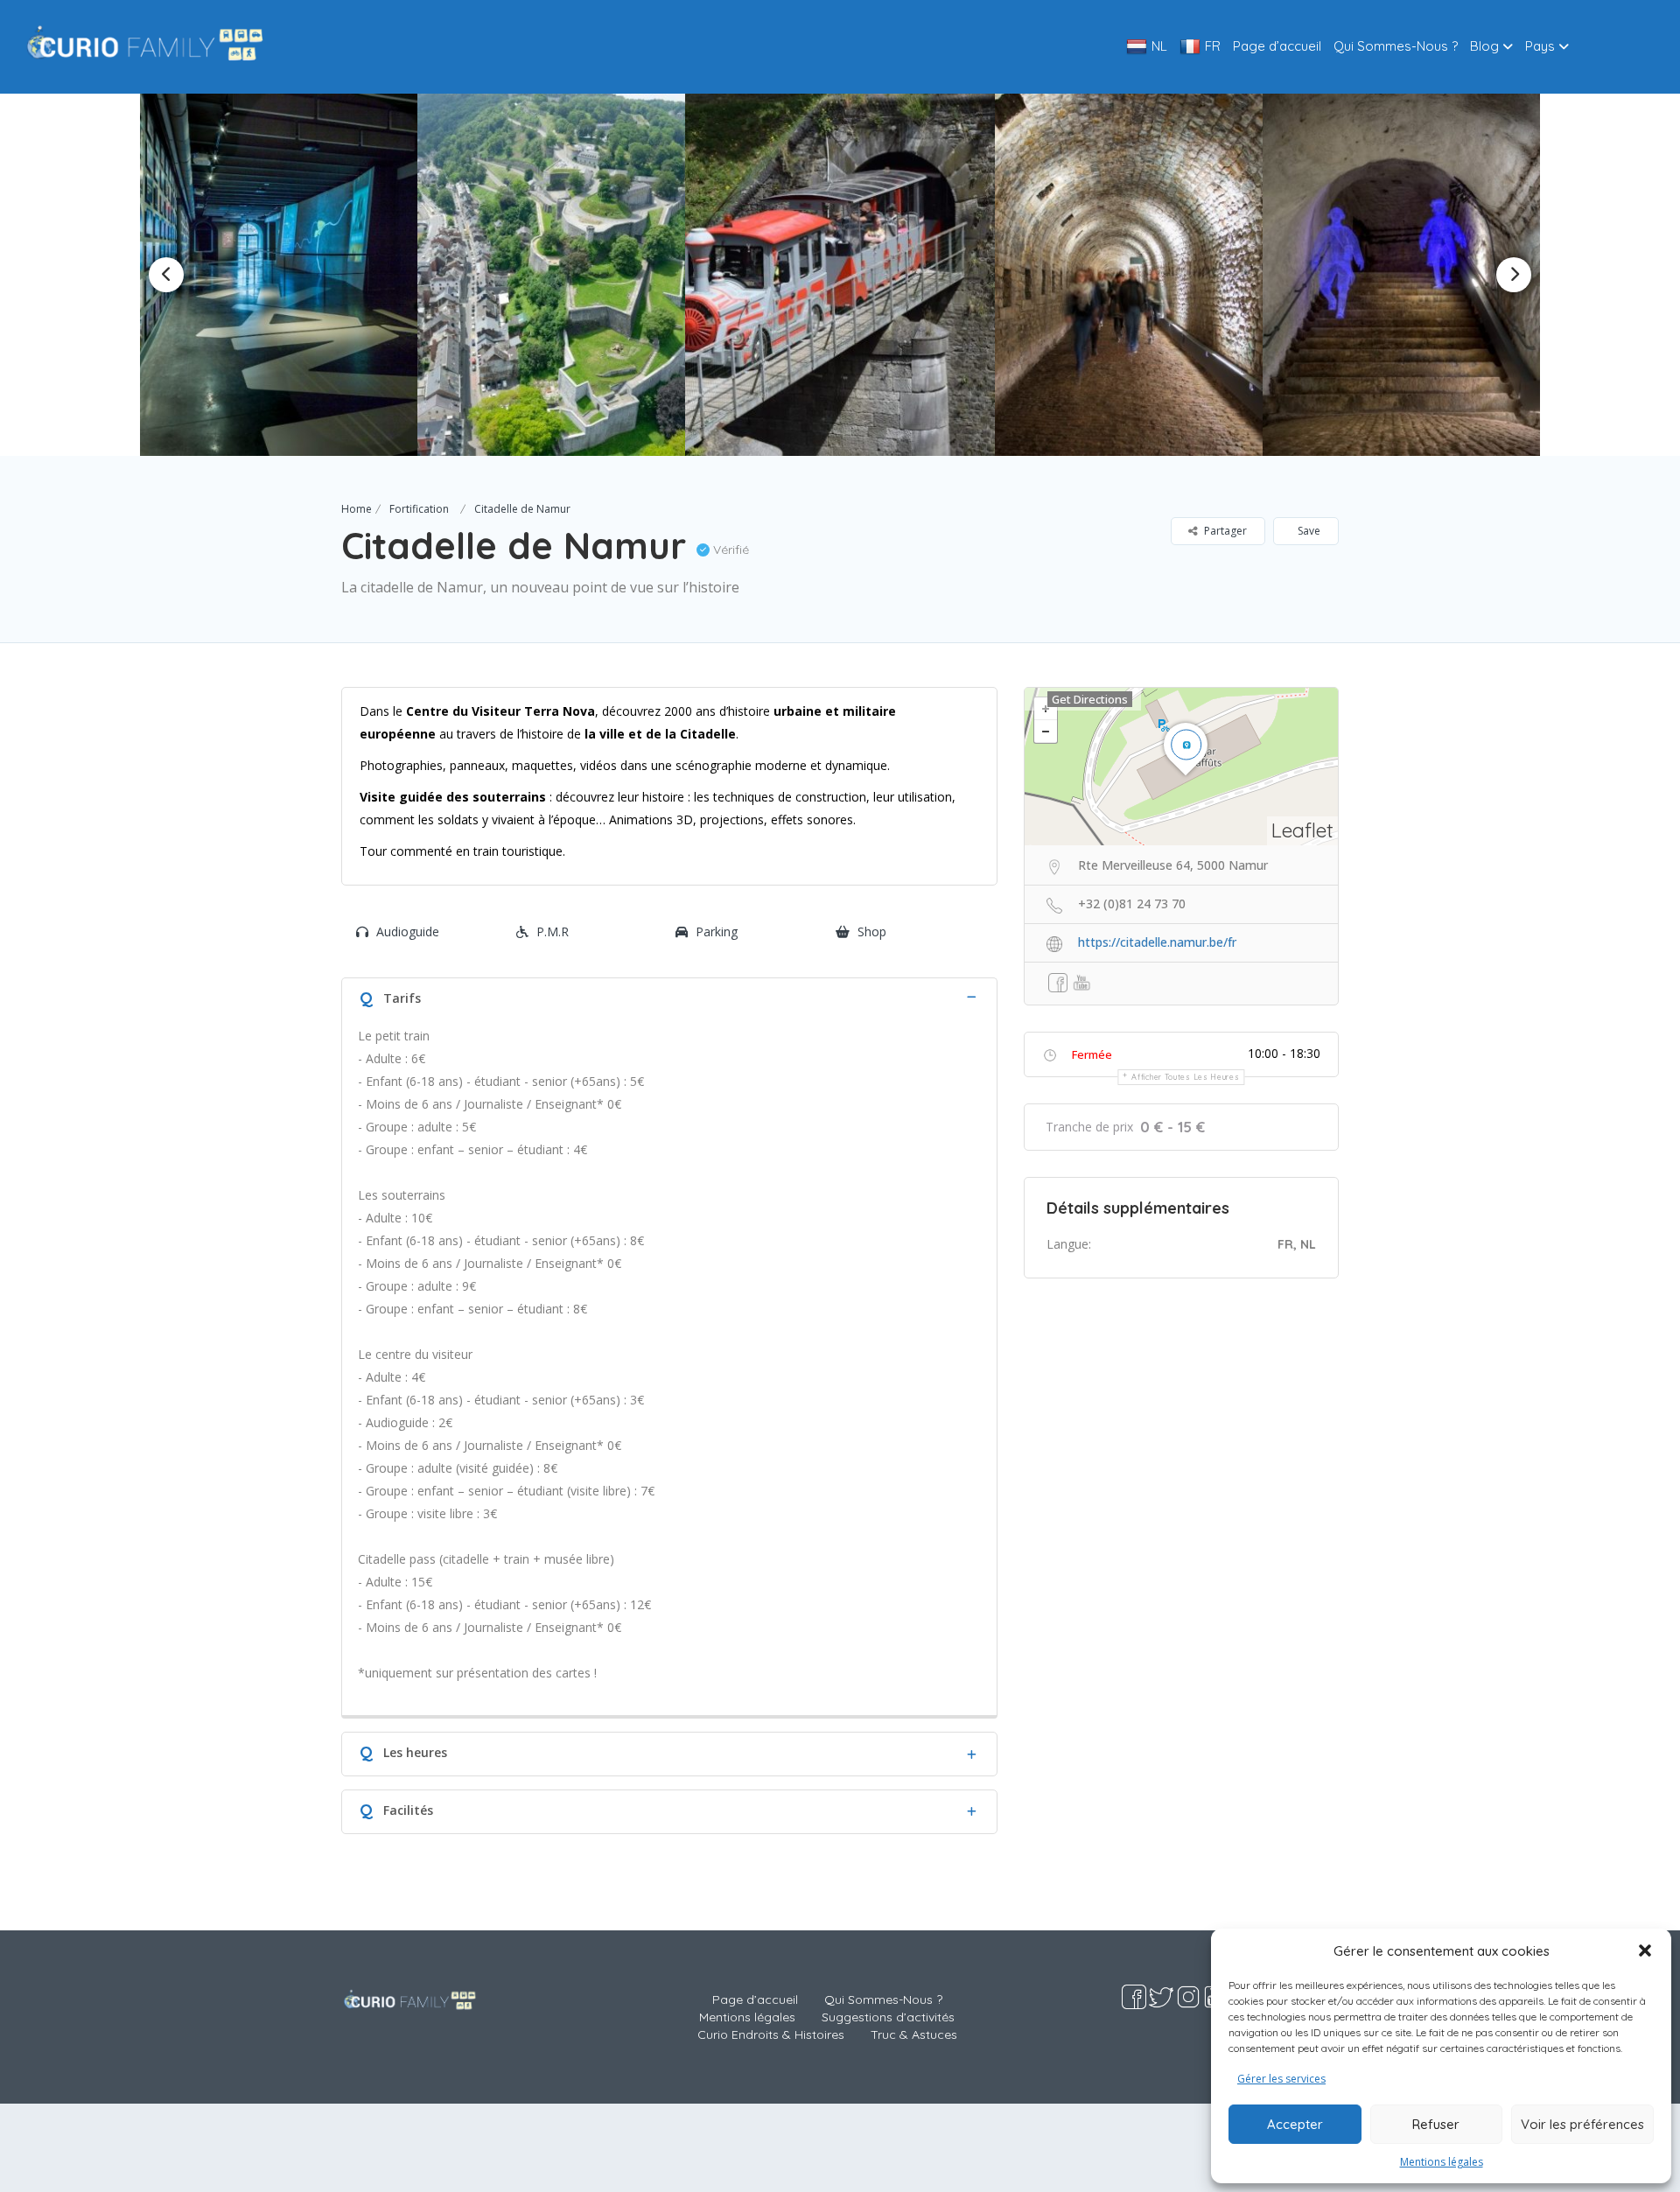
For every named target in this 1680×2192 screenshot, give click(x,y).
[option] (357, 275)
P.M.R (553, 931)
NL (1159, 46)
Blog (1484, 46)
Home (357, 509)
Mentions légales (1442, 2162)
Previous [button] (166, 275)
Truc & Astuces (914, 2034)
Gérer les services (1281, 2079)
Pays (1540, 46)
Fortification (419, 509)
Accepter (1295, 2124)
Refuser (1436, 2124)
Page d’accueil (1277, 46)
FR (1213, 46)
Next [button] (1514, 275)
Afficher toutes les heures (1185, 1077)
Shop (872, 931)
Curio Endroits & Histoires (771, 2034)
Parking (717, 931)
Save (1308, 531)
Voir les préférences (1582, 2124)
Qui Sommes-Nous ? (1396, 46)
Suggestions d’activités (888, 2017)
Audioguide (408, 931)
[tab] (669, 996)
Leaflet (1302, 830)
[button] (1645, 1950)
